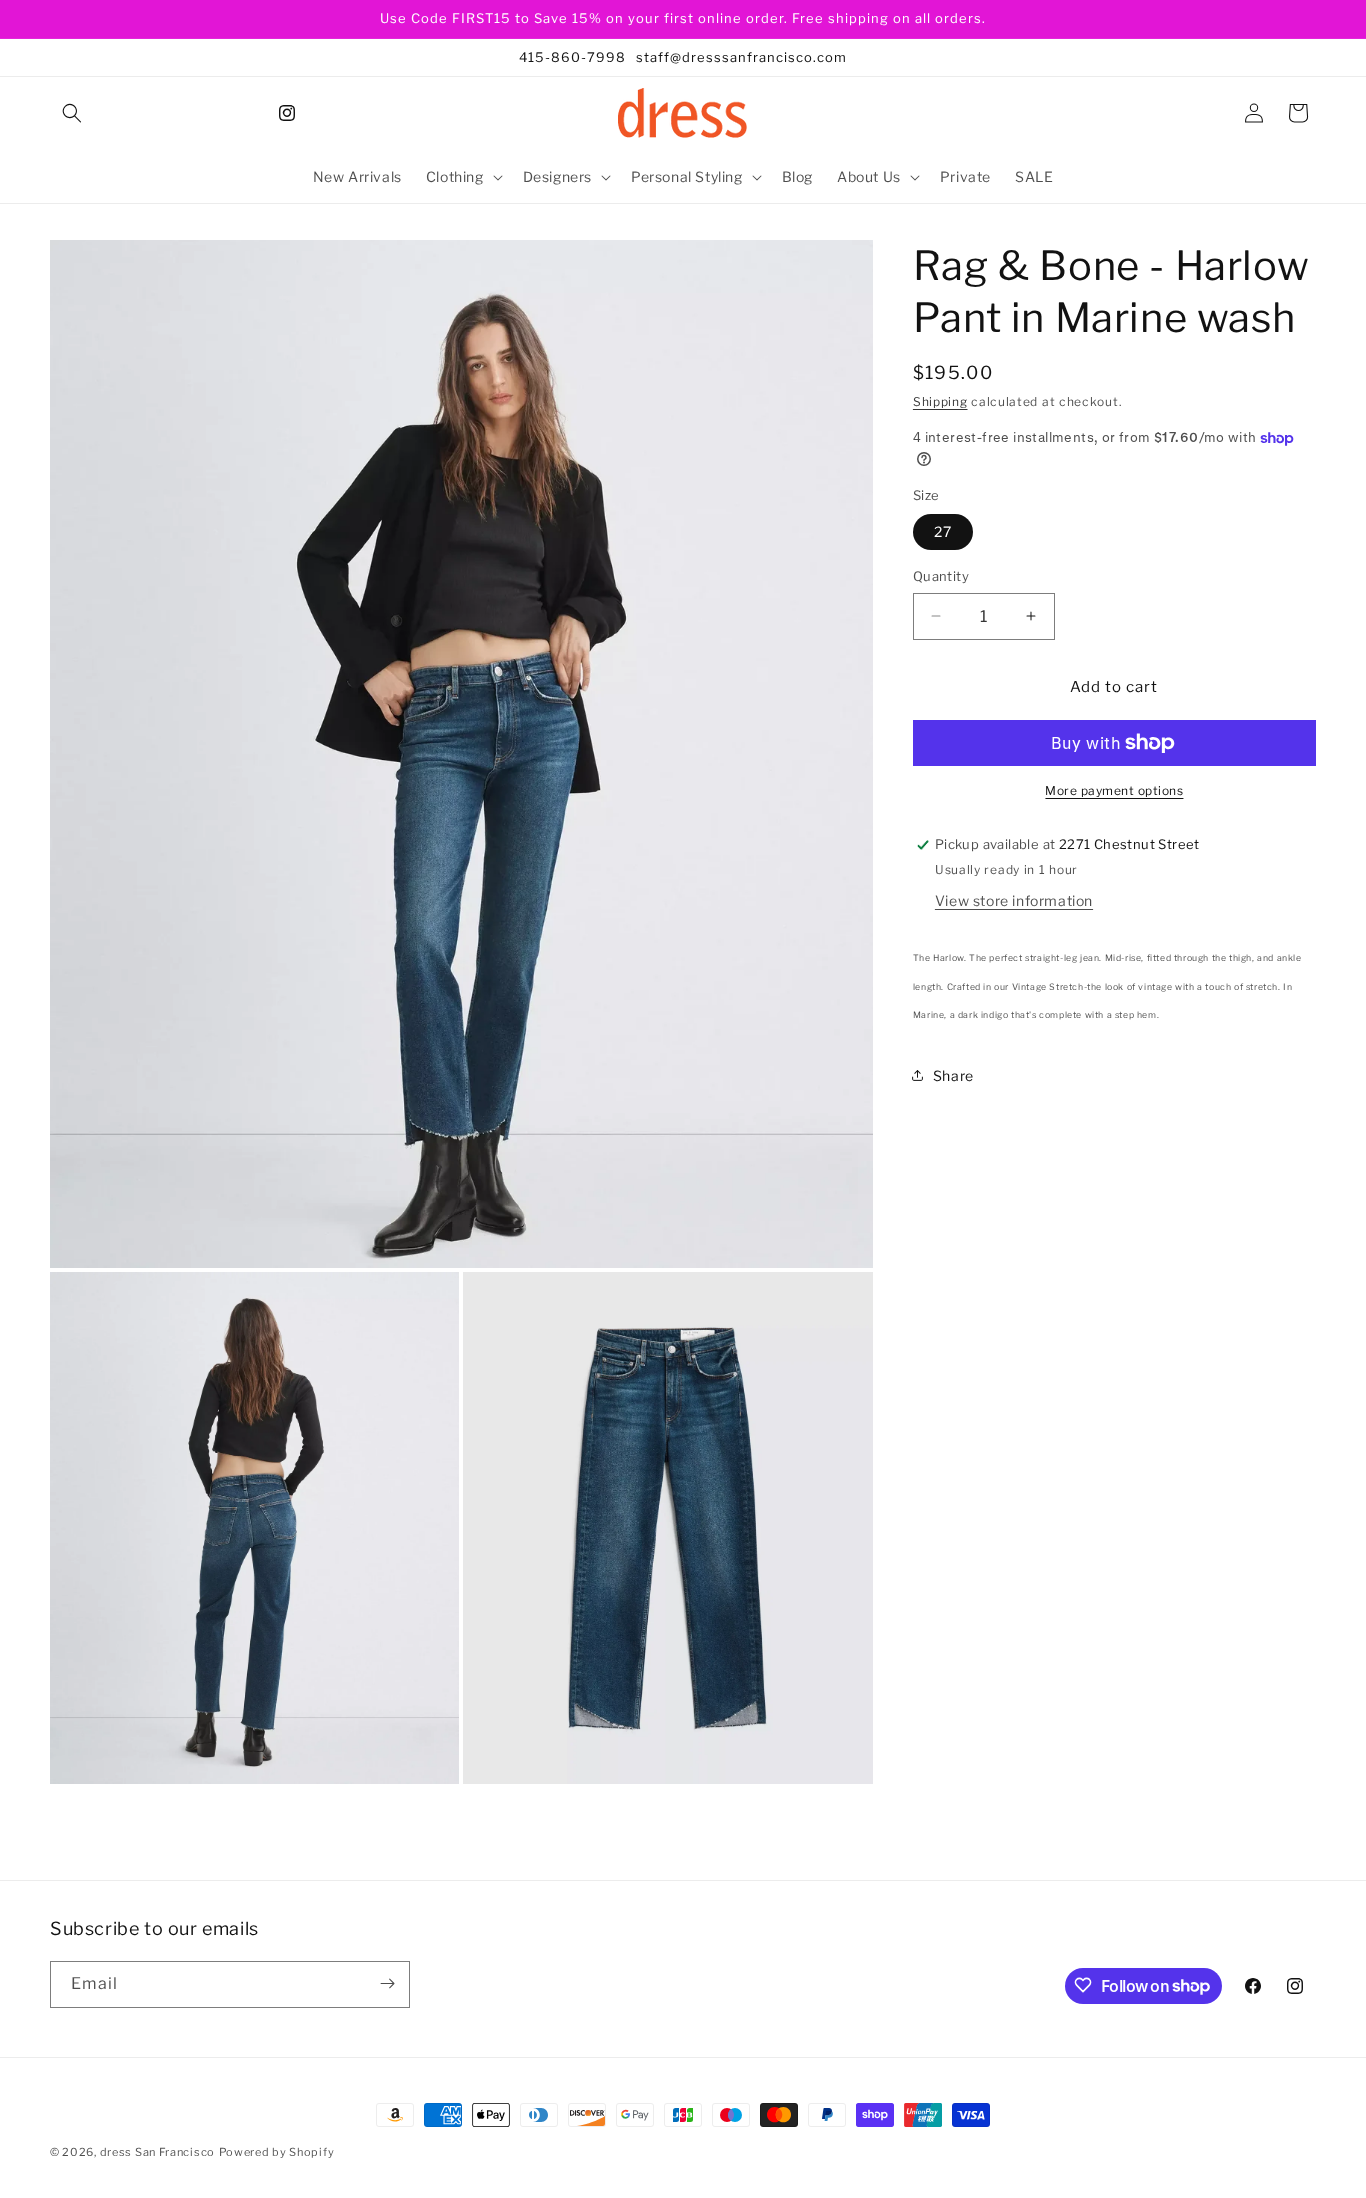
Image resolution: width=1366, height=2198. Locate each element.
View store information (1014, 900)
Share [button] (953, 1074)
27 (943, 531)
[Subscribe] (387, 1983)
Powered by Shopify (277, 2152)
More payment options (1114, 790)
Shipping (940, 401)
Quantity (941, 576)
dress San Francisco (157, 2152)
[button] (72, 113)
